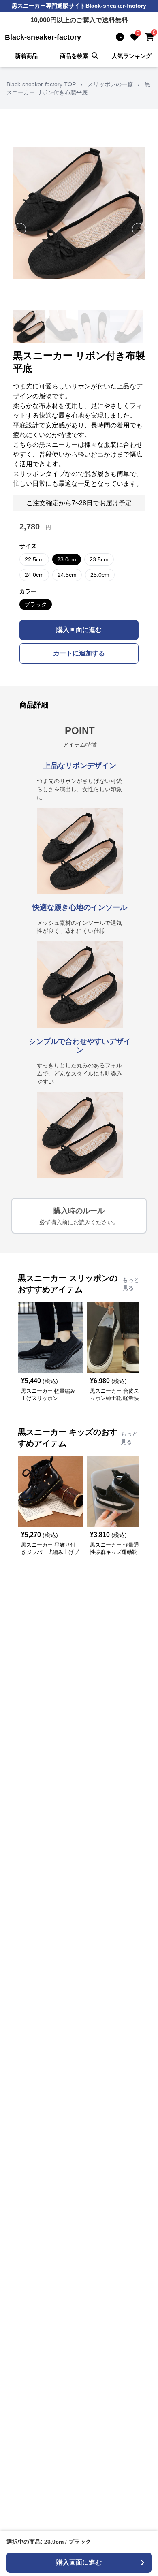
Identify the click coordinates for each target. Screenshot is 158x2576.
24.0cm (34, 575)
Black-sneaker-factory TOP (41, 84)
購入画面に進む (79, 630)
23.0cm (67, 559)
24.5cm (67, 575)
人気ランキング (132, 56)
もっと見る (131, 1284)
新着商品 (26, 56)
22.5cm (34, 559)
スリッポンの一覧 (110, 84)
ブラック (36, 604)
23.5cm (99, 559)
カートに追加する (79, 653)
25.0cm (100, 575)
